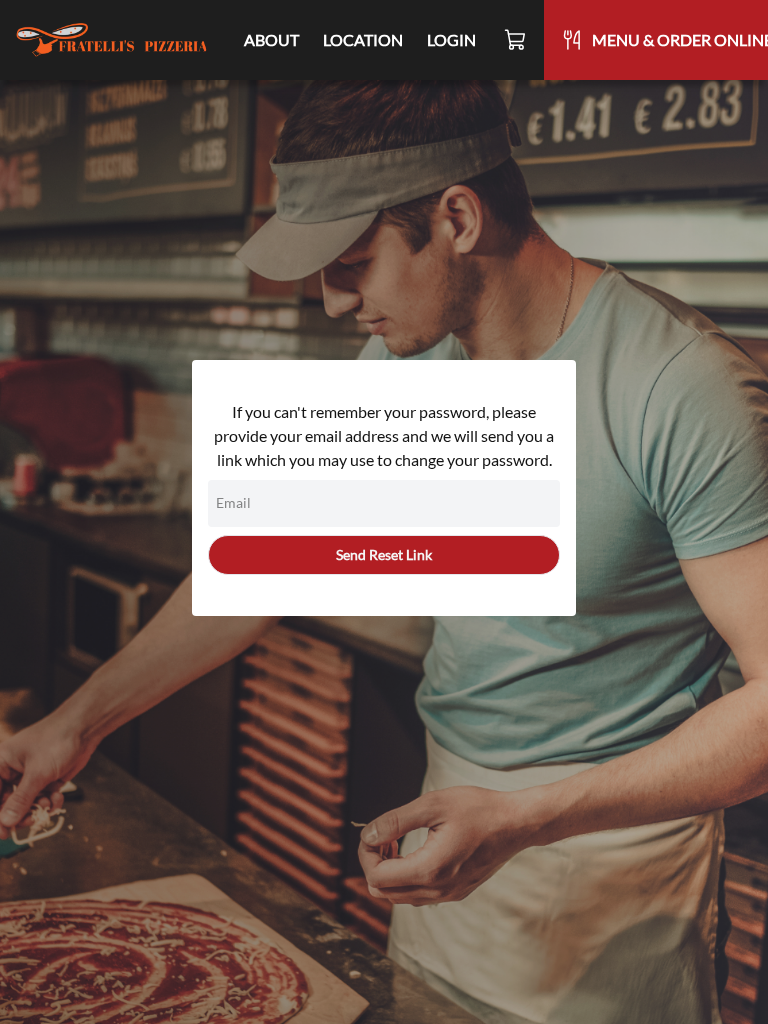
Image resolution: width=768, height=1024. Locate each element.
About (271, 39)
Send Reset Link (384, 554)
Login (451, 39)
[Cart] (516, 40)
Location (363, 39)
